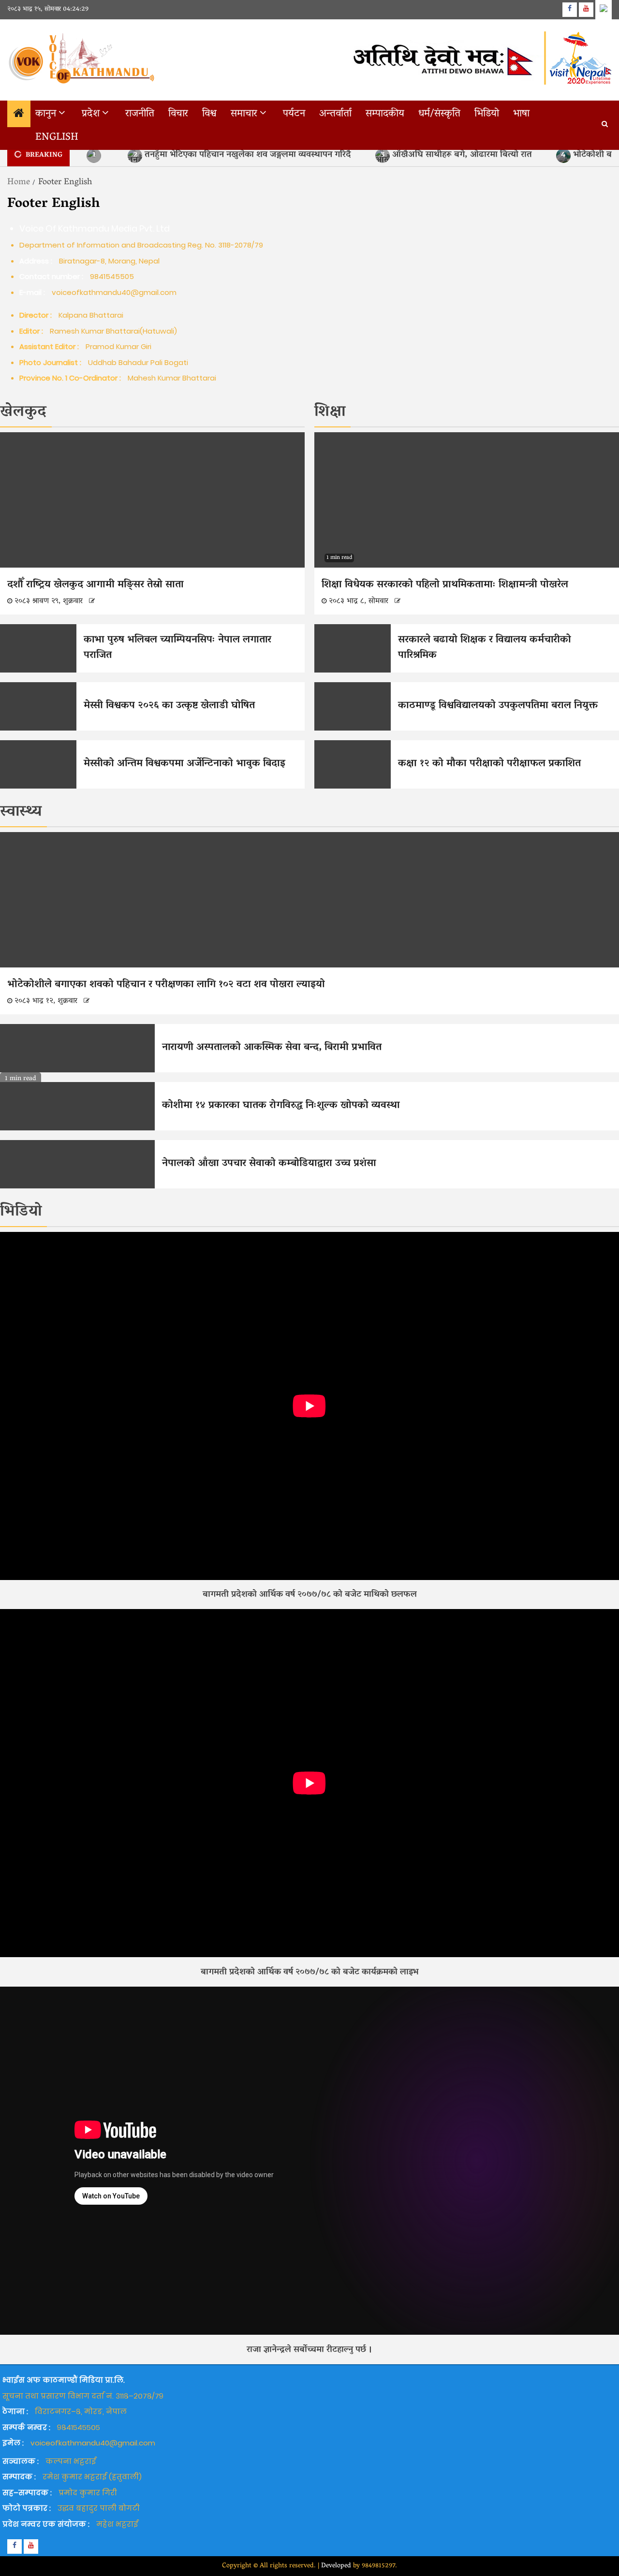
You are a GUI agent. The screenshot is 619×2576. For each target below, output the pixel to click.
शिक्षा (330, 412)
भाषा (521, 114)
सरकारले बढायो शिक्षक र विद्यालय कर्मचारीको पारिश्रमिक (485, 648)
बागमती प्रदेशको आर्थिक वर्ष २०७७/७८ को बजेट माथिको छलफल (310, 1595)
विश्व (209, 114)
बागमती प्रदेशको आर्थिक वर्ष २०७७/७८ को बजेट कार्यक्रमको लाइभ (309, 1973)
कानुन (46, 114)
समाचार (244, 114)
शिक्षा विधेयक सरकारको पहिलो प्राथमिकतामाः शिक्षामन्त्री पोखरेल (445, 585)
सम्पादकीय (385, 114)
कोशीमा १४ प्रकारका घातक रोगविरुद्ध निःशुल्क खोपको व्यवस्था (281, 1106)
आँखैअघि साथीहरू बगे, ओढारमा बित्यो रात (457, 155)
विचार (178, 114)
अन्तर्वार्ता (335, 114)
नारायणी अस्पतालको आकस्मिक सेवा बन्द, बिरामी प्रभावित (272, 1048)
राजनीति (140, 114)
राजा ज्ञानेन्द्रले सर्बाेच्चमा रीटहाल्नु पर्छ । (309, 2350)
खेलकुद (23, 412)
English (57, 138)
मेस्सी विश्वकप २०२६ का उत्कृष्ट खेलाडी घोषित (169, 706)
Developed (336, 2566)
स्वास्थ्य (21, 812)
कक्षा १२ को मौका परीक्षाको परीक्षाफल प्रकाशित (489, 764)
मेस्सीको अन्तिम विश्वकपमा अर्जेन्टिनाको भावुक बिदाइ (184, 764)
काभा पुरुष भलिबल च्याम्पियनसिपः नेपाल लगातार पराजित (177, 648)
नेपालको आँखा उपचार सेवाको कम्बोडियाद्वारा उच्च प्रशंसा (273, 1164)
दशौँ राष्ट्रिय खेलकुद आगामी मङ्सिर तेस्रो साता (100, 585)
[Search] (605, 125)
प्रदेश (91, 114)
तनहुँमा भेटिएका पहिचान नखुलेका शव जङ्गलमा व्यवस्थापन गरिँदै (242, 155)
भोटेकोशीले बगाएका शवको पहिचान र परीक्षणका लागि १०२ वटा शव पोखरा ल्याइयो (170, 985)
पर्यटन (294, 114)
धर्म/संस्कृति (439, 114)
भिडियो (487, 114)
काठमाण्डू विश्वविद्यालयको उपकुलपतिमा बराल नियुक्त (498, 706)
